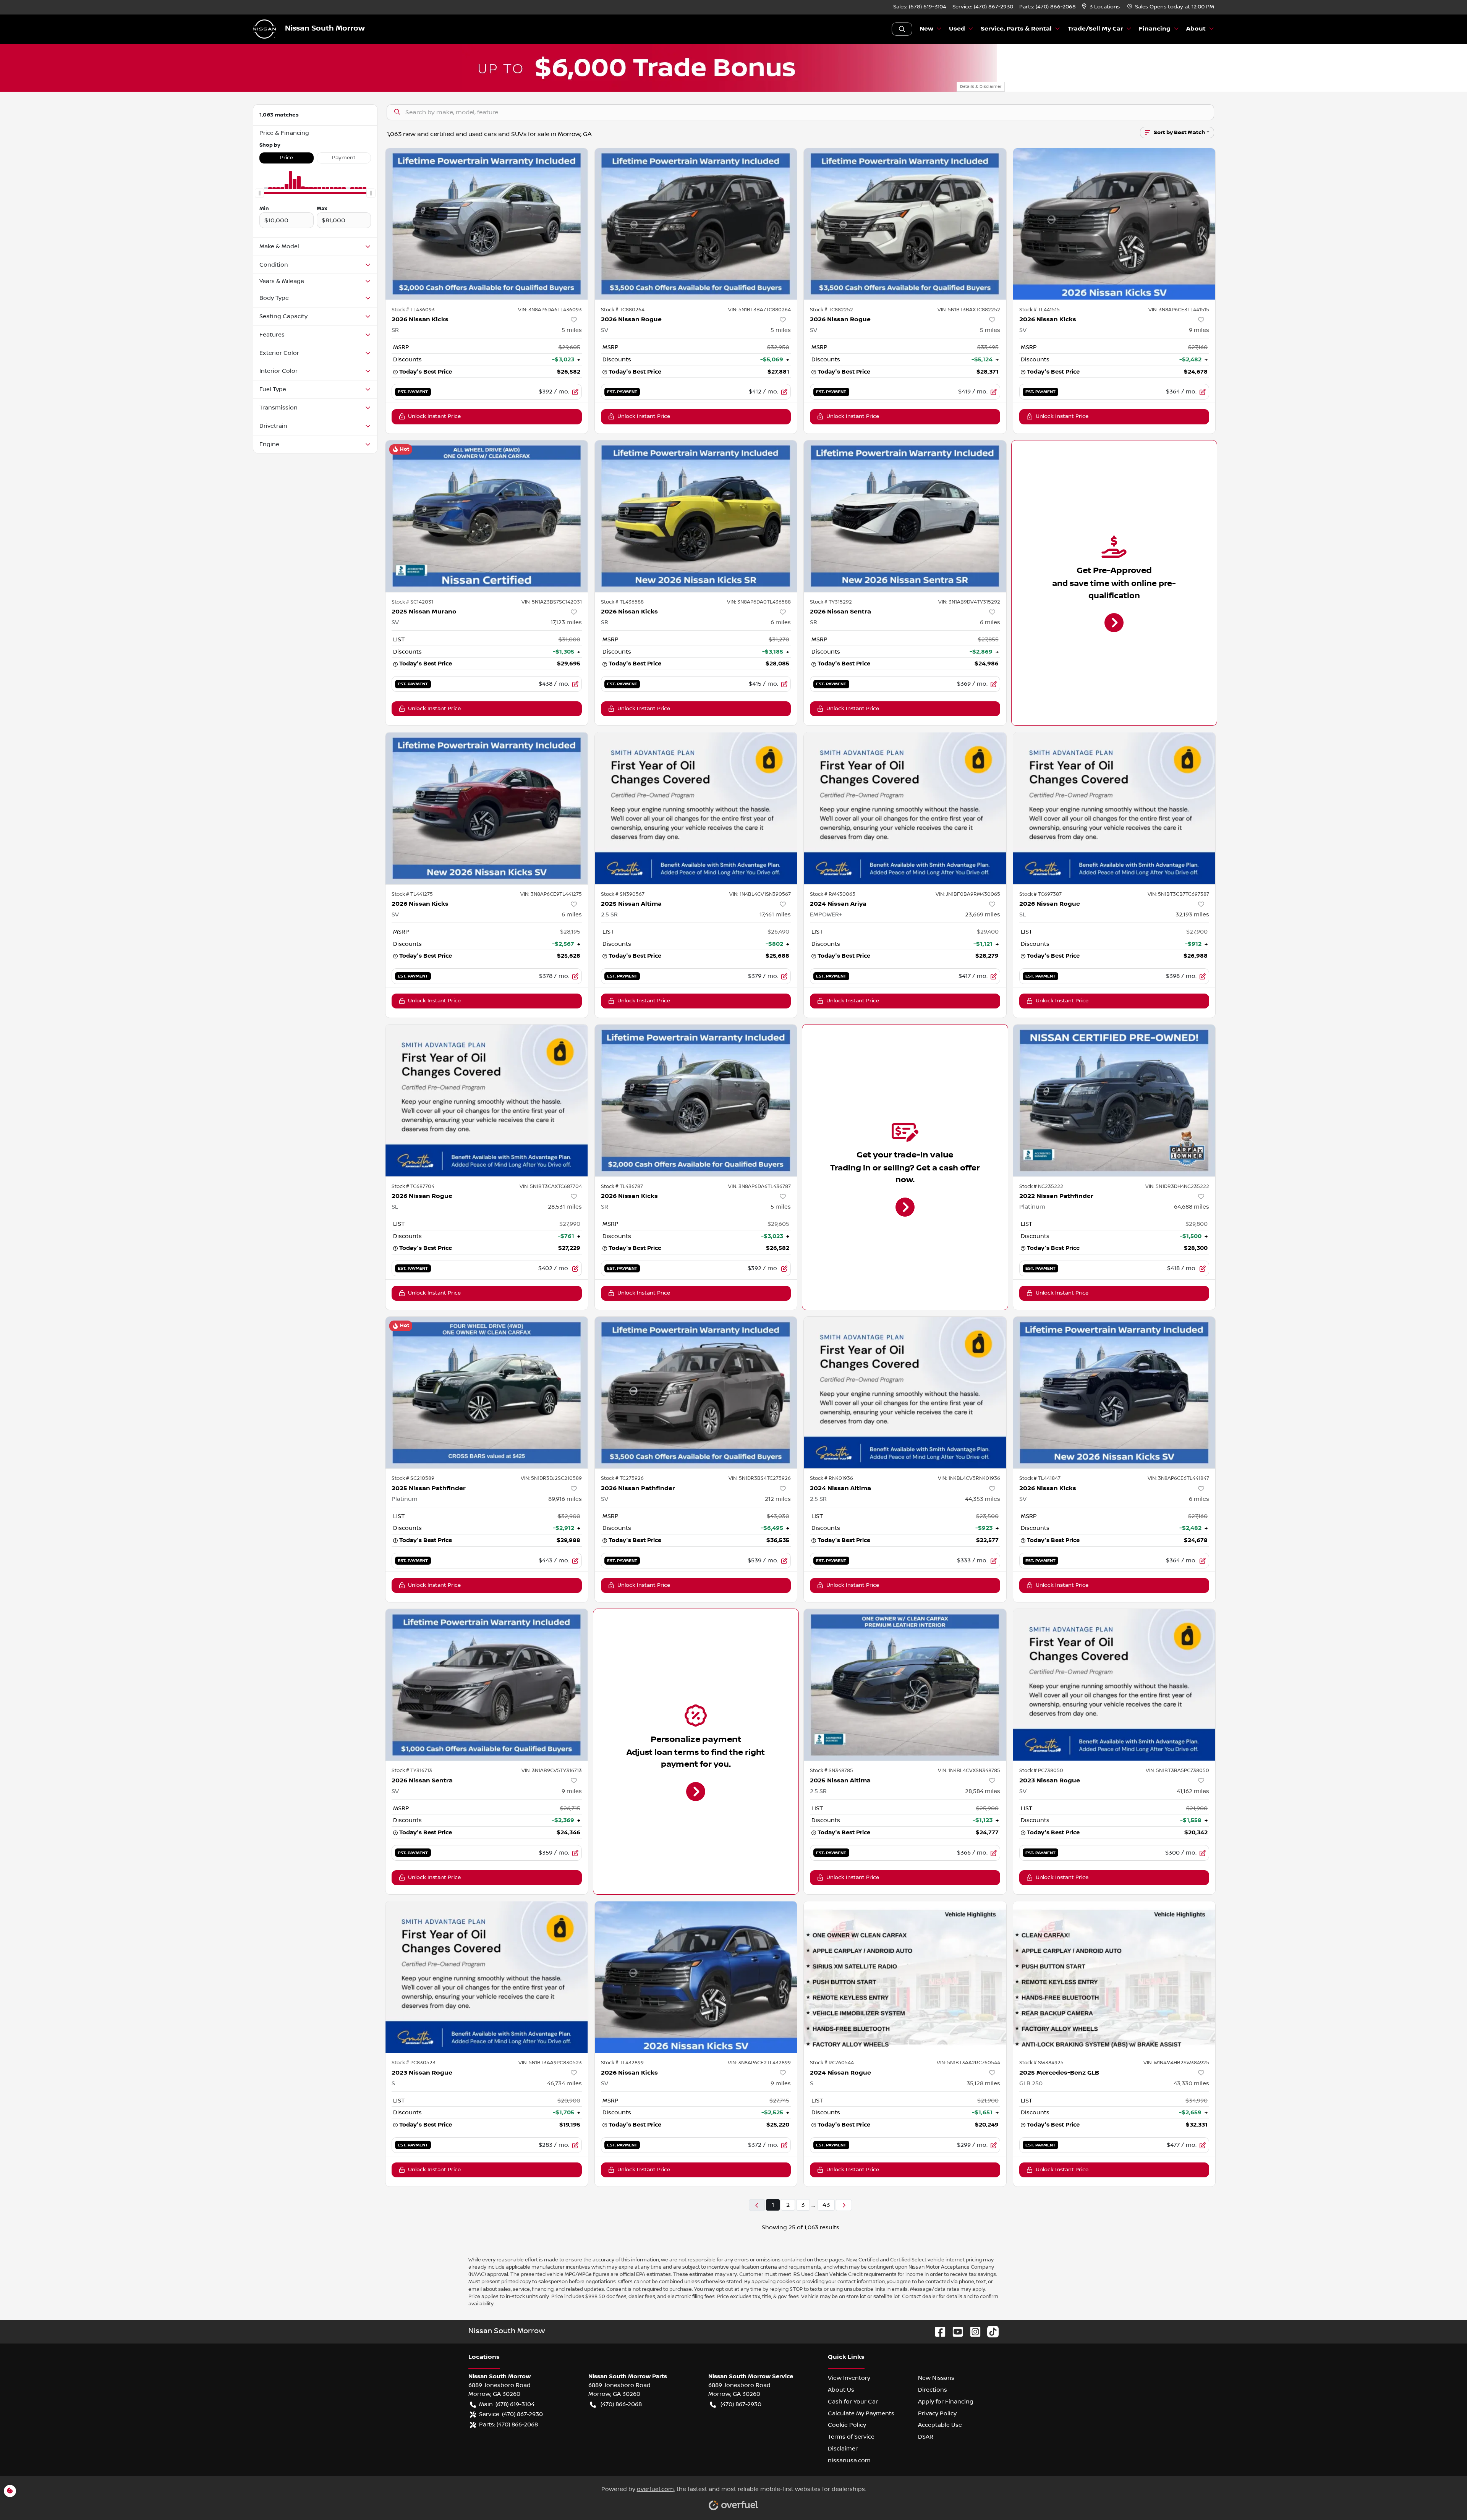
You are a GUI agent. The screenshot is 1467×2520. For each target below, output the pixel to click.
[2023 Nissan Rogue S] (487, 1977)
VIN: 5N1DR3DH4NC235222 (1177, 1186)
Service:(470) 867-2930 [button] (511, 2414)
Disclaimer (843, 2449)
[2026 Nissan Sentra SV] (487, 1685)
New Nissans (936, 2378)
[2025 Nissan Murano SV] (487, 516)
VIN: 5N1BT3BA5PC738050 (1177, 1771)
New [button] (926, 29)
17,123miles (566, 622)
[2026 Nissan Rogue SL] (1114, 808)
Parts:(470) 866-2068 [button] (508, 2425)
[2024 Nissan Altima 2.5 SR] (905, 1393)
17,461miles (775, 914)
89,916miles (565, 1499)
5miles (572, 330)
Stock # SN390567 (623, 894)
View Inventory (849, 2378)
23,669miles (983, 914)
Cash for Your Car (853, 2402)
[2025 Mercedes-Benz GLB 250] (1114, 1977)
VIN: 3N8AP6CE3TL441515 (1179, 310)
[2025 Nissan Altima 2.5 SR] (696, 808)
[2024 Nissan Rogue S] (905, 1977)
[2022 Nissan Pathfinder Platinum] (1114, 1100)
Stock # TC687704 (413, 1186)
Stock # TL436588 (622, 602)
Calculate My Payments (861, 2413)
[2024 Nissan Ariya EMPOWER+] (905, 808)
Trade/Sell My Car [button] (1095, 29)
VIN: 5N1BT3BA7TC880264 (759, 310)
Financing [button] (1155, 29)
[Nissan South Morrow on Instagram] (972, 2331)
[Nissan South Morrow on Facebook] (937, 2331)
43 (826, 2205)
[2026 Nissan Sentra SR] (905, 516)
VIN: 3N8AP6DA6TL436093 (550, 310)
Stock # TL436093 (413, 310)
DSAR (926, 2437)
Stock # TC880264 (623, 310)
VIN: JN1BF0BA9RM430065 (968, 894)
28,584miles (983, 1791)
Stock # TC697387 (1040, 894)
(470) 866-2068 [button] (621, 2404)
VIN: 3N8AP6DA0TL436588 (759, 602)
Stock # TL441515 (1040, 310)
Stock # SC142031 (412, 602)
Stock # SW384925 (1041, 2063)
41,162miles (1193, 1791)
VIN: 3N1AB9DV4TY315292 (969, 602)
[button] (1102, 7)
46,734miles (564, 2083)
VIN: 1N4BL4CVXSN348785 (969, 1771)
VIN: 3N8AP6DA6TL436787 (759, 1186)
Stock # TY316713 (412, 1771)
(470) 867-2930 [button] (741, 2404)
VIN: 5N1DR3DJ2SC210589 (551, 1478)
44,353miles (983, 1499)
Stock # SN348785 (831, 1771)
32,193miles (1192, 914)
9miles (1199, 330)
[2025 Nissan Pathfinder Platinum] (487, 1393)
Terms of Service (851, 2437)
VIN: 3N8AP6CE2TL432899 (759, 2063)
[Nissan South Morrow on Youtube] (955, 2331)
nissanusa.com (849, 2460)
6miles (781, 622)
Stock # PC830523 (414, 2063)
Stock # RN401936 (831, 1478)
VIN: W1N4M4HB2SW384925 (1176, 2063)
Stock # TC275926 (622, 1478)
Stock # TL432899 (622, 2063)
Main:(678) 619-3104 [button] (507, 2404)
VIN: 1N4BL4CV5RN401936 (969, 1478)
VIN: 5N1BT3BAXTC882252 (969, 310)
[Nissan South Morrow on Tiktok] (990, 2331)
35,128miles (983, 2083)
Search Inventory (902, 29)
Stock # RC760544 (832, 2063)
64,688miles (1192, 1207)
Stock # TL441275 (412, 894)
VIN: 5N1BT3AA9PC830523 (550, 2063)
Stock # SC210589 (413, 1478)
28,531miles (565, 1207)
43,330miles (1191, 2083)
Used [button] (957, 29)
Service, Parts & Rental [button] (1016, 29)
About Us (841, 2390)
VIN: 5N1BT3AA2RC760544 (968, 2063)
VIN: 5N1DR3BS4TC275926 (760, 1478)
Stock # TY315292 (831, 602)
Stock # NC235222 (1041, 1186)
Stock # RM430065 (833, 894)
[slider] (259, 193)
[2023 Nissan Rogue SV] (1114, 1685)
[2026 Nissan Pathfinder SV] (696, 1393)
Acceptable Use (940, 2425)
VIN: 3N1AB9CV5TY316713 (552, 1771)
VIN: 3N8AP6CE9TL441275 (551, 894)
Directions (933, 2390)
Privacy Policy (937, 2413)
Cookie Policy (847, 2425)
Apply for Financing (946, 2402)
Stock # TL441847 (1040, 1478)
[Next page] (844, 2205)
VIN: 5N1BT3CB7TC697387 (1178, 894)
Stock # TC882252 (831, 310)
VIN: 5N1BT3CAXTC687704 (551, 1186)
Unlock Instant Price (434, 416)
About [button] (1196, 29)
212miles (778, 1499)
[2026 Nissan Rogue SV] (696, 224)
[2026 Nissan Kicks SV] (1114, 224)
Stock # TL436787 (622, 1186)
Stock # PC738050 (1041, 1771)
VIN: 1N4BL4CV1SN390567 (760, 894)
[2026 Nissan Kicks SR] (487, 224)
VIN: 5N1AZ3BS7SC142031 (552, 602)
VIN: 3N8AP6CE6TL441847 (1178, 1478)
